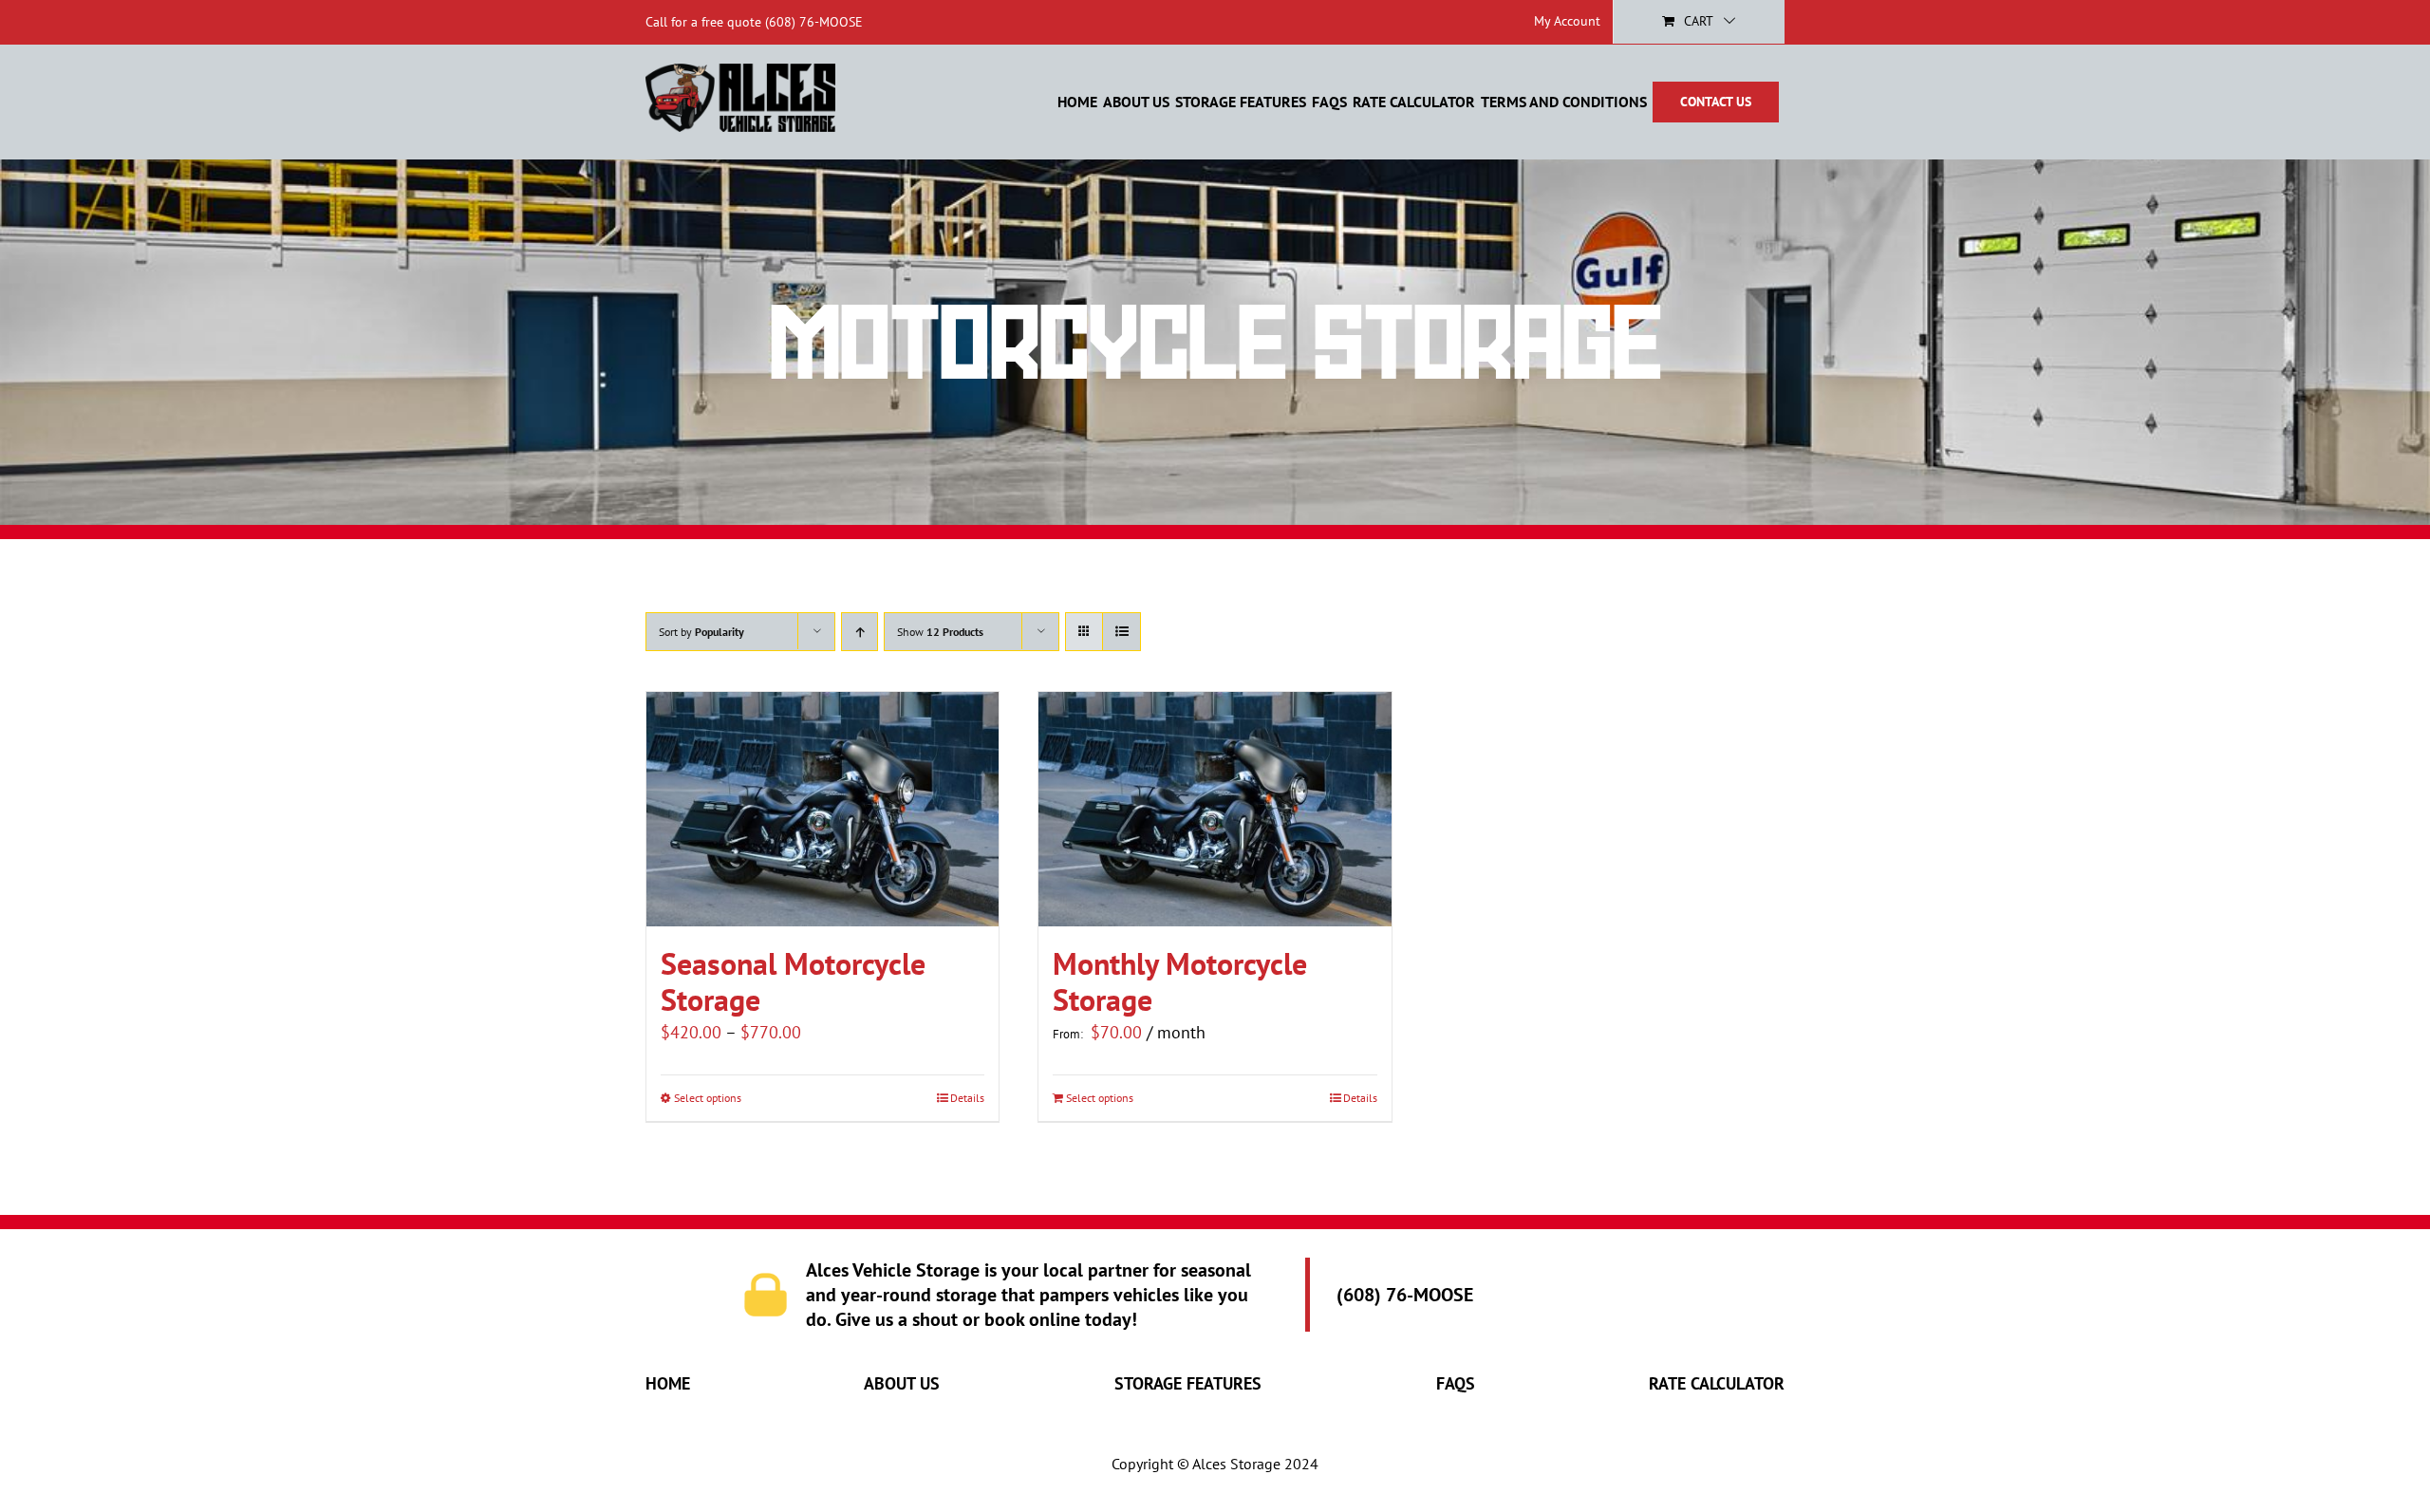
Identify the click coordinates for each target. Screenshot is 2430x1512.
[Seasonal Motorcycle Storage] (822, 809)
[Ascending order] (860, 632)
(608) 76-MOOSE (814, 22)
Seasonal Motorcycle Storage (793, 981)
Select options (708, 1098)
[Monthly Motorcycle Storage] (1215, 809)
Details (967, 1098)
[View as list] (1122, 632)
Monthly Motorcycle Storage (1180, 981)
